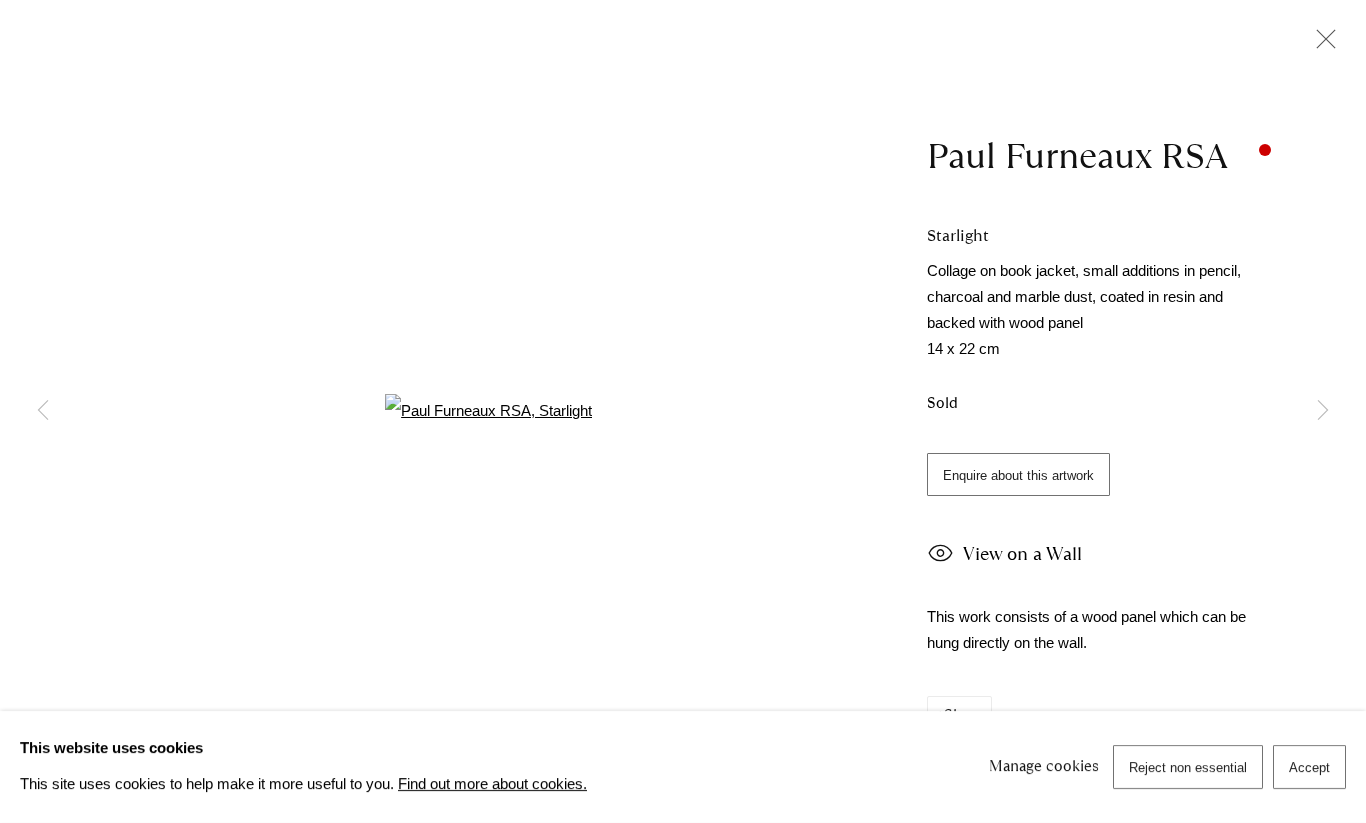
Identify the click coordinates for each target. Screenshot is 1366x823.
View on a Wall (1022, 554)
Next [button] (1323, 411)
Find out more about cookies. (492, 784)
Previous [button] (43, 411)
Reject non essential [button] (1188, 767)
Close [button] (1321, 45)
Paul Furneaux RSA (1077, 156)
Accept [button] (1309, 767)
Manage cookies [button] (1044, 766)
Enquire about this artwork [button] (1018, 475)
